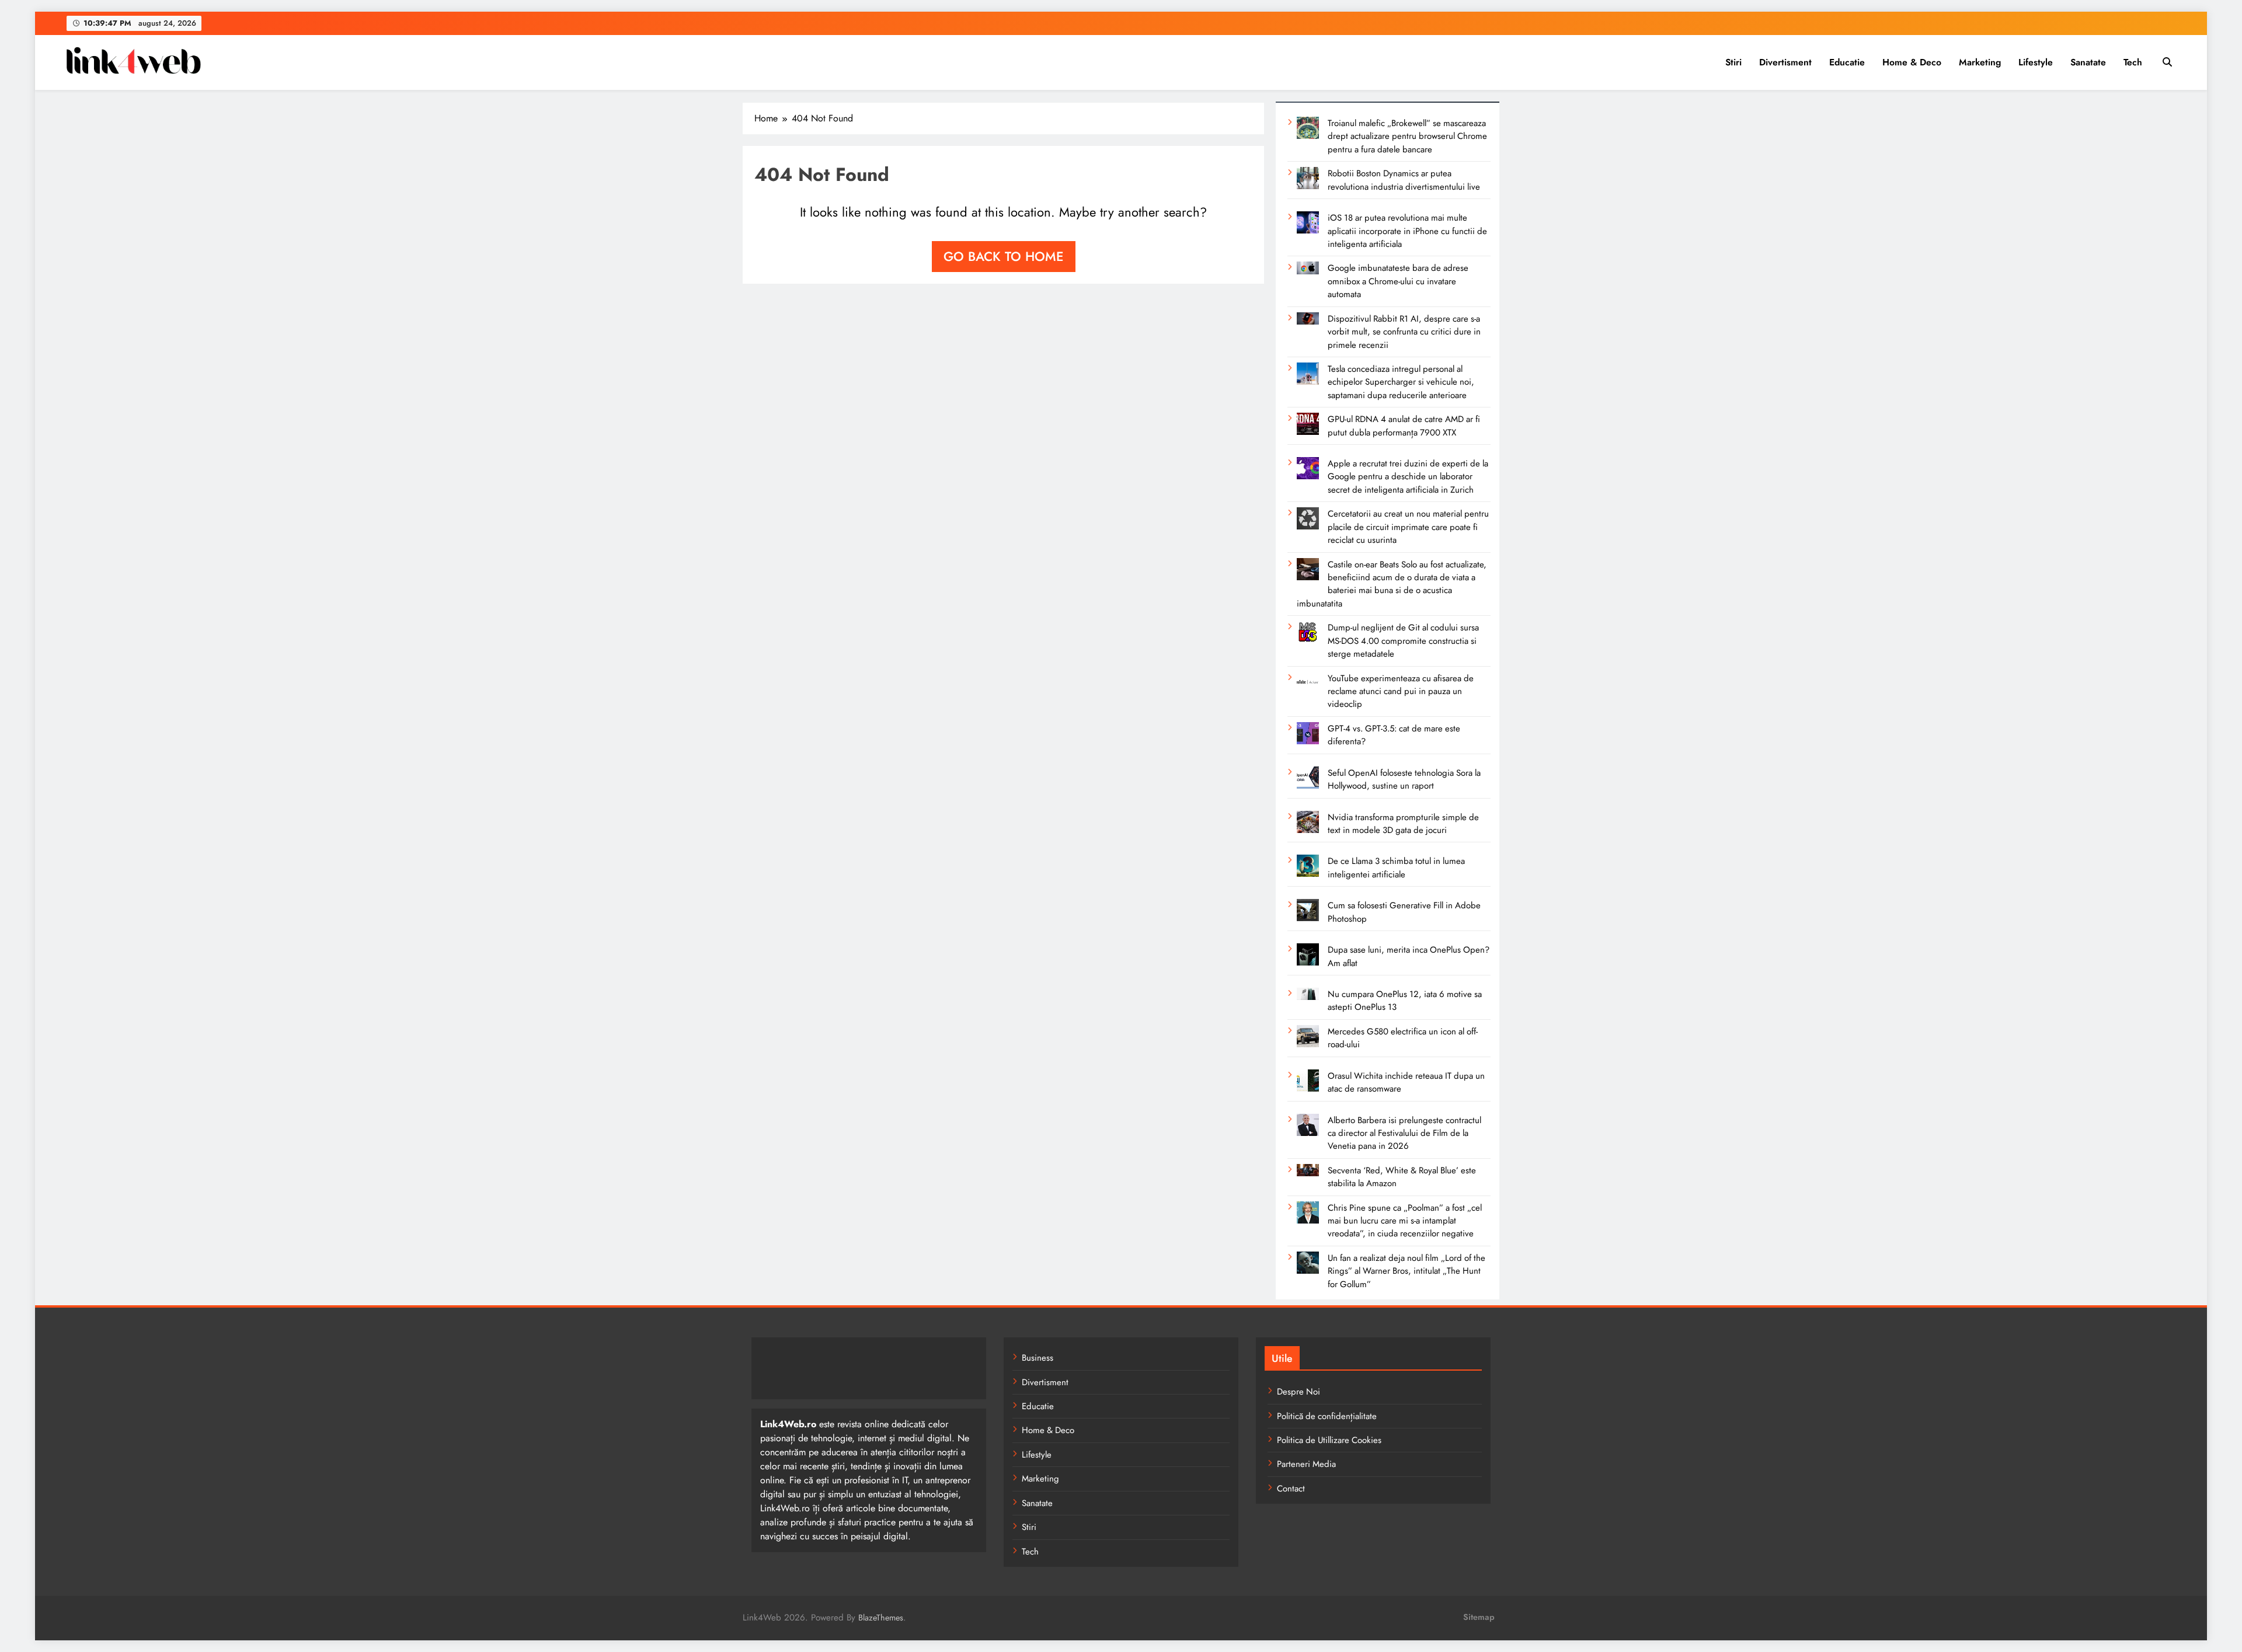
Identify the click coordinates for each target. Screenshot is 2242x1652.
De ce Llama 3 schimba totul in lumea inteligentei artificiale (1396, 867)
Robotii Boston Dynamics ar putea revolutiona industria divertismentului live (1404, 180)
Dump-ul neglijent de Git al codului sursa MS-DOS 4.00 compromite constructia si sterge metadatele (1403, 641)
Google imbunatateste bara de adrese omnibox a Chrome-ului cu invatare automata (1398, 281)
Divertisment (1785, 62)
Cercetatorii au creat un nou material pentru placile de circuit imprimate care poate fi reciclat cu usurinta (1408, 527)
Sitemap (1479, 1617)
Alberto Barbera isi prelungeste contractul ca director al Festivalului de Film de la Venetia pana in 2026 (1404, 1133)
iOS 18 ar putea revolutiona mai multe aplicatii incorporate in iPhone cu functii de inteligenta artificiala (1407, 231)
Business (1038, 1358)
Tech (2133, 62)
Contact (1291, 1489)
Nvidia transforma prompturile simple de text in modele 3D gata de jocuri (1403, 824)
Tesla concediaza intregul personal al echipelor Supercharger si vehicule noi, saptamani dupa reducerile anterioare (1401, 382)
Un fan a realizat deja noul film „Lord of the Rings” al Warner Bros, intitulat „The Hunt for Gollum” (1407, 1271)
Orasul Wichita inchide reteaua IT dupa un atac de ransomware (1406, 1082)
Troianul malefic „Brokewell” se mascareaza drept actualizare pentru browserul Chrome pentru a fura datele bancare (1407, 136)
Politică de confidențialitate (1327, 1416)
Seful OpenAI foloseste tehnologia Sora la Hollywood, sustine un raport (1404, 779)
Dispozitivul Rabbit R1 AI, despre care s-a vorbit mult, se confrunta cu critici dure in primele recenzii (1404, 332)
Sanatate (2088, 62)
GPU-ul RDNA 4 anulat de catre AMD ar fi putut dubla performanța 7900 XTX (1404, 426)
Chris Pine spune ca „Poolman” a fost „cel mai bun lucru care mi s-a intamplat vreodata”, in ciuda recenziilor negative (1405, 1221)
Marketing (1980, 62)
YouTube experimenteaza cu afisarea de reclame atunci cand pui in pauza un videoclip (1401, 691)
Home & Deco (1912, 62)
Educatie (1847, 62)
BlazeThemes (881, 1618)
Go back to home (1004, 256)
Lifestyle (2036, 62)
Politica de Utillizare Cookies (1329, 1440)
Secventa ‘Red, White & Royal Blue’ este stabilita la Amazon (1402, 1177)
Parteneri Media (1306, 1464)
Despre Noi (1298, 1392)
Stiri (1733, 62)
